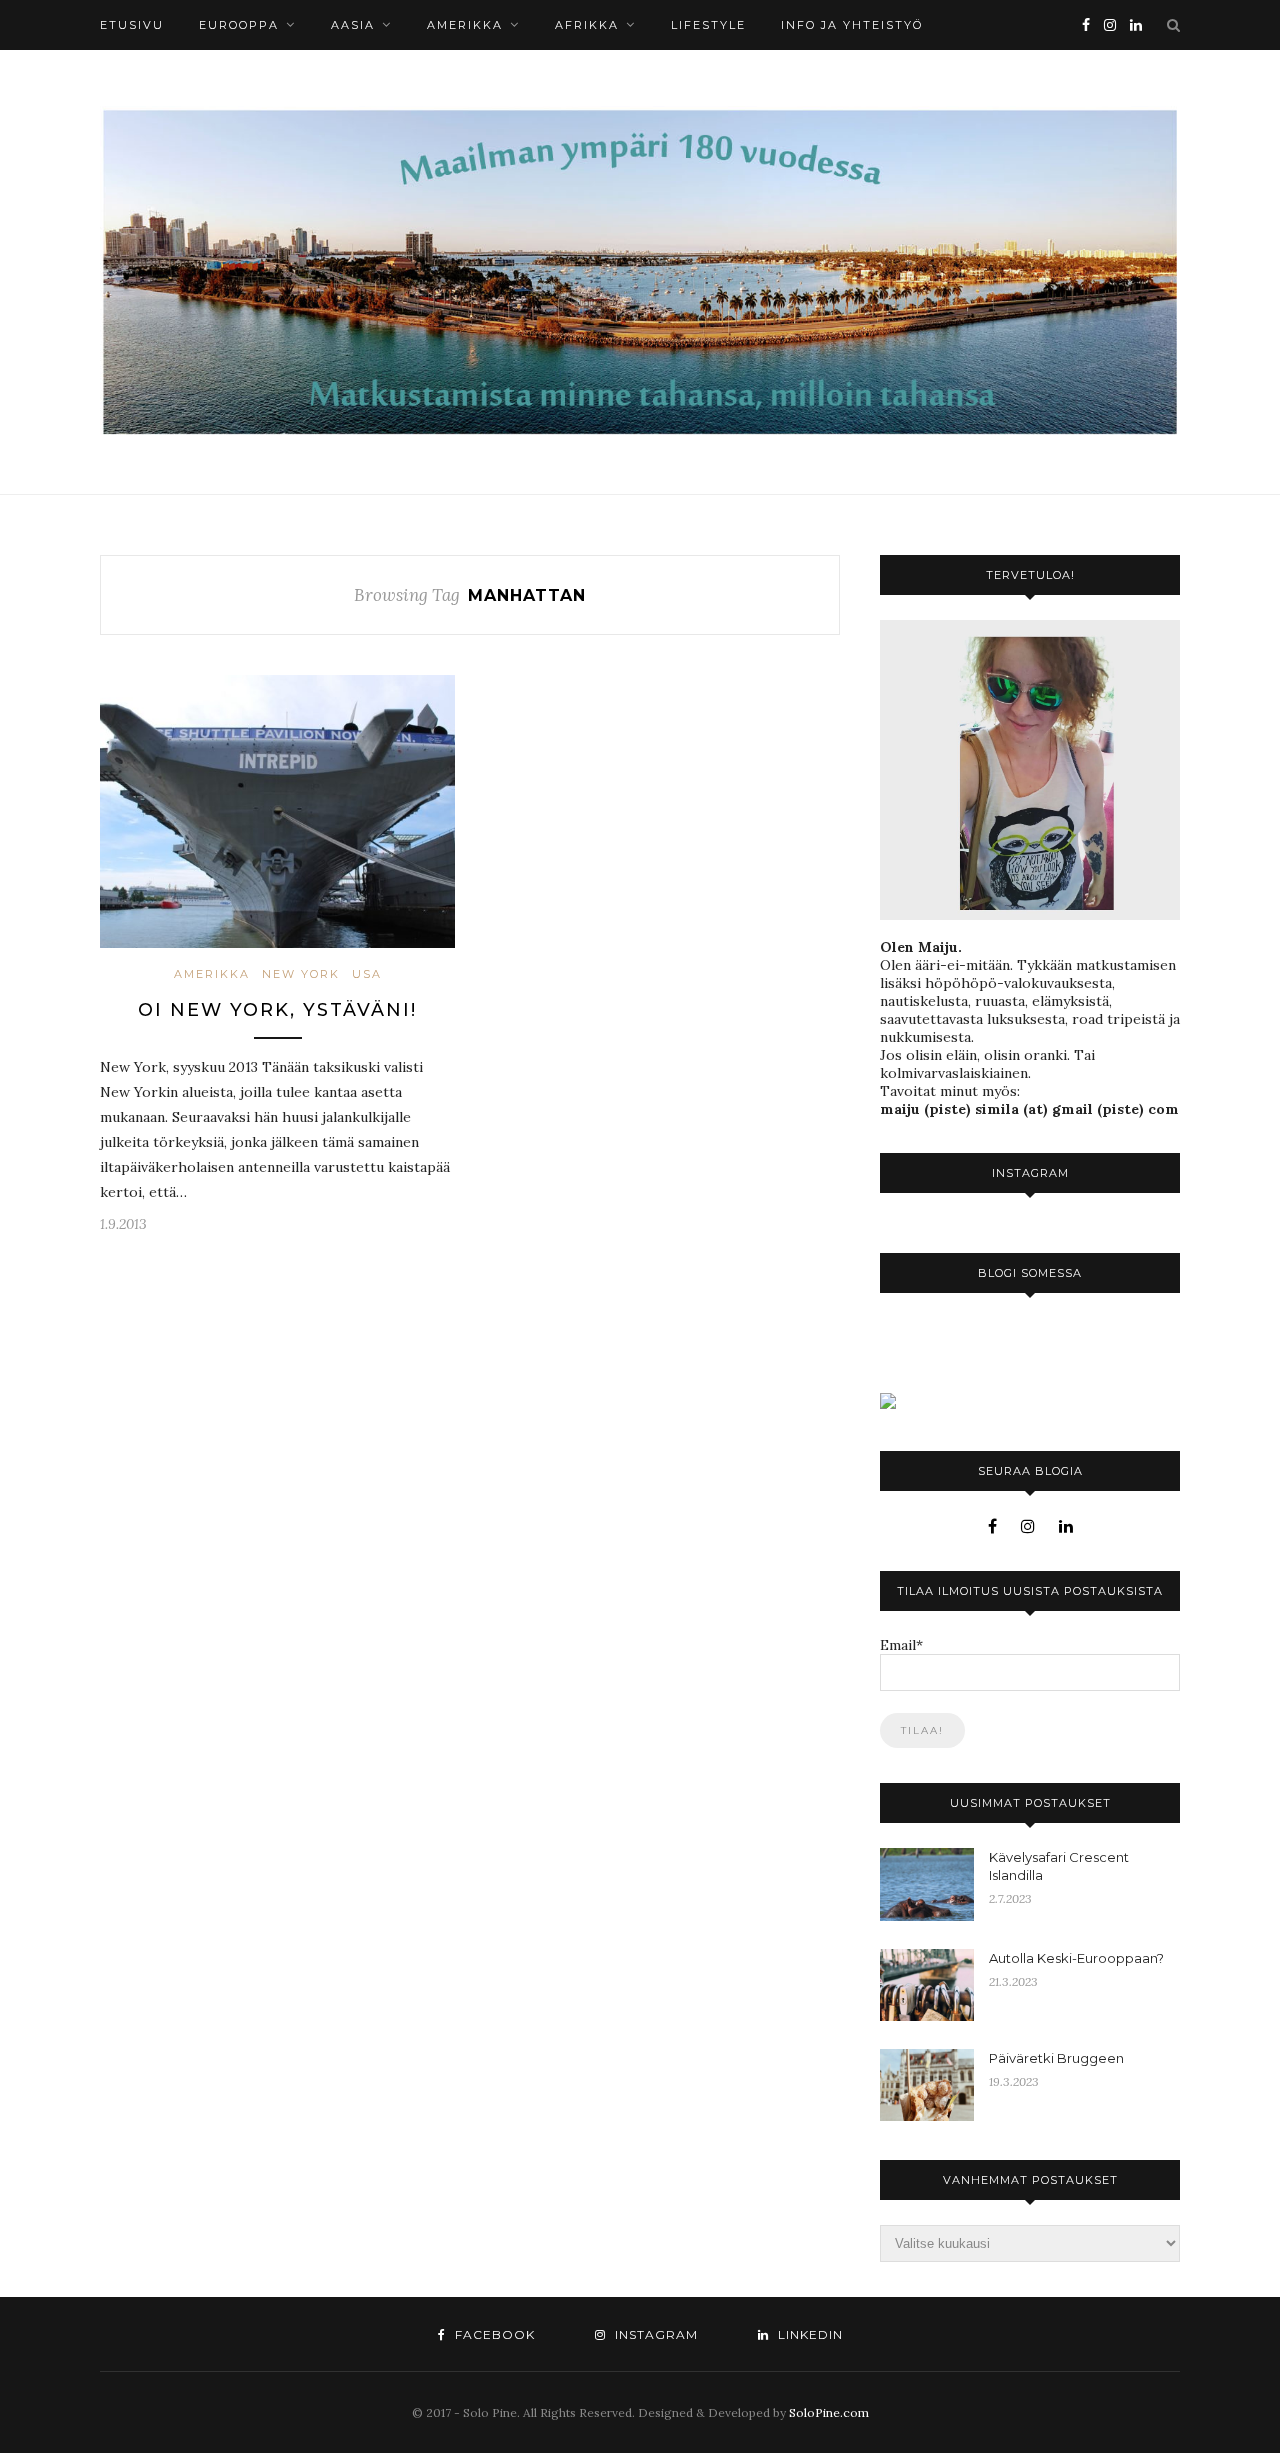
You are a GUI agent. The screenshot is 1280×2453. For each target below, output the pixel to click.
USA (367, 974)
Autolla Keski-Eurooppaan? (1076, 1958)
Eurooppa (239, 25)
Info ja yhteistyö (852, 25)
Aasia (353, 25)
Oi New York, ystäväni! (277, 1010)
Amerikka (465, 25)
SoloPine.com (829, 2412)
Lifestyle (708, 25)
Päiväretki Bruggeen (1056, 2058)
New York (301, 974)
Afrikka (587, 25)
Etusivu (132, 25)
